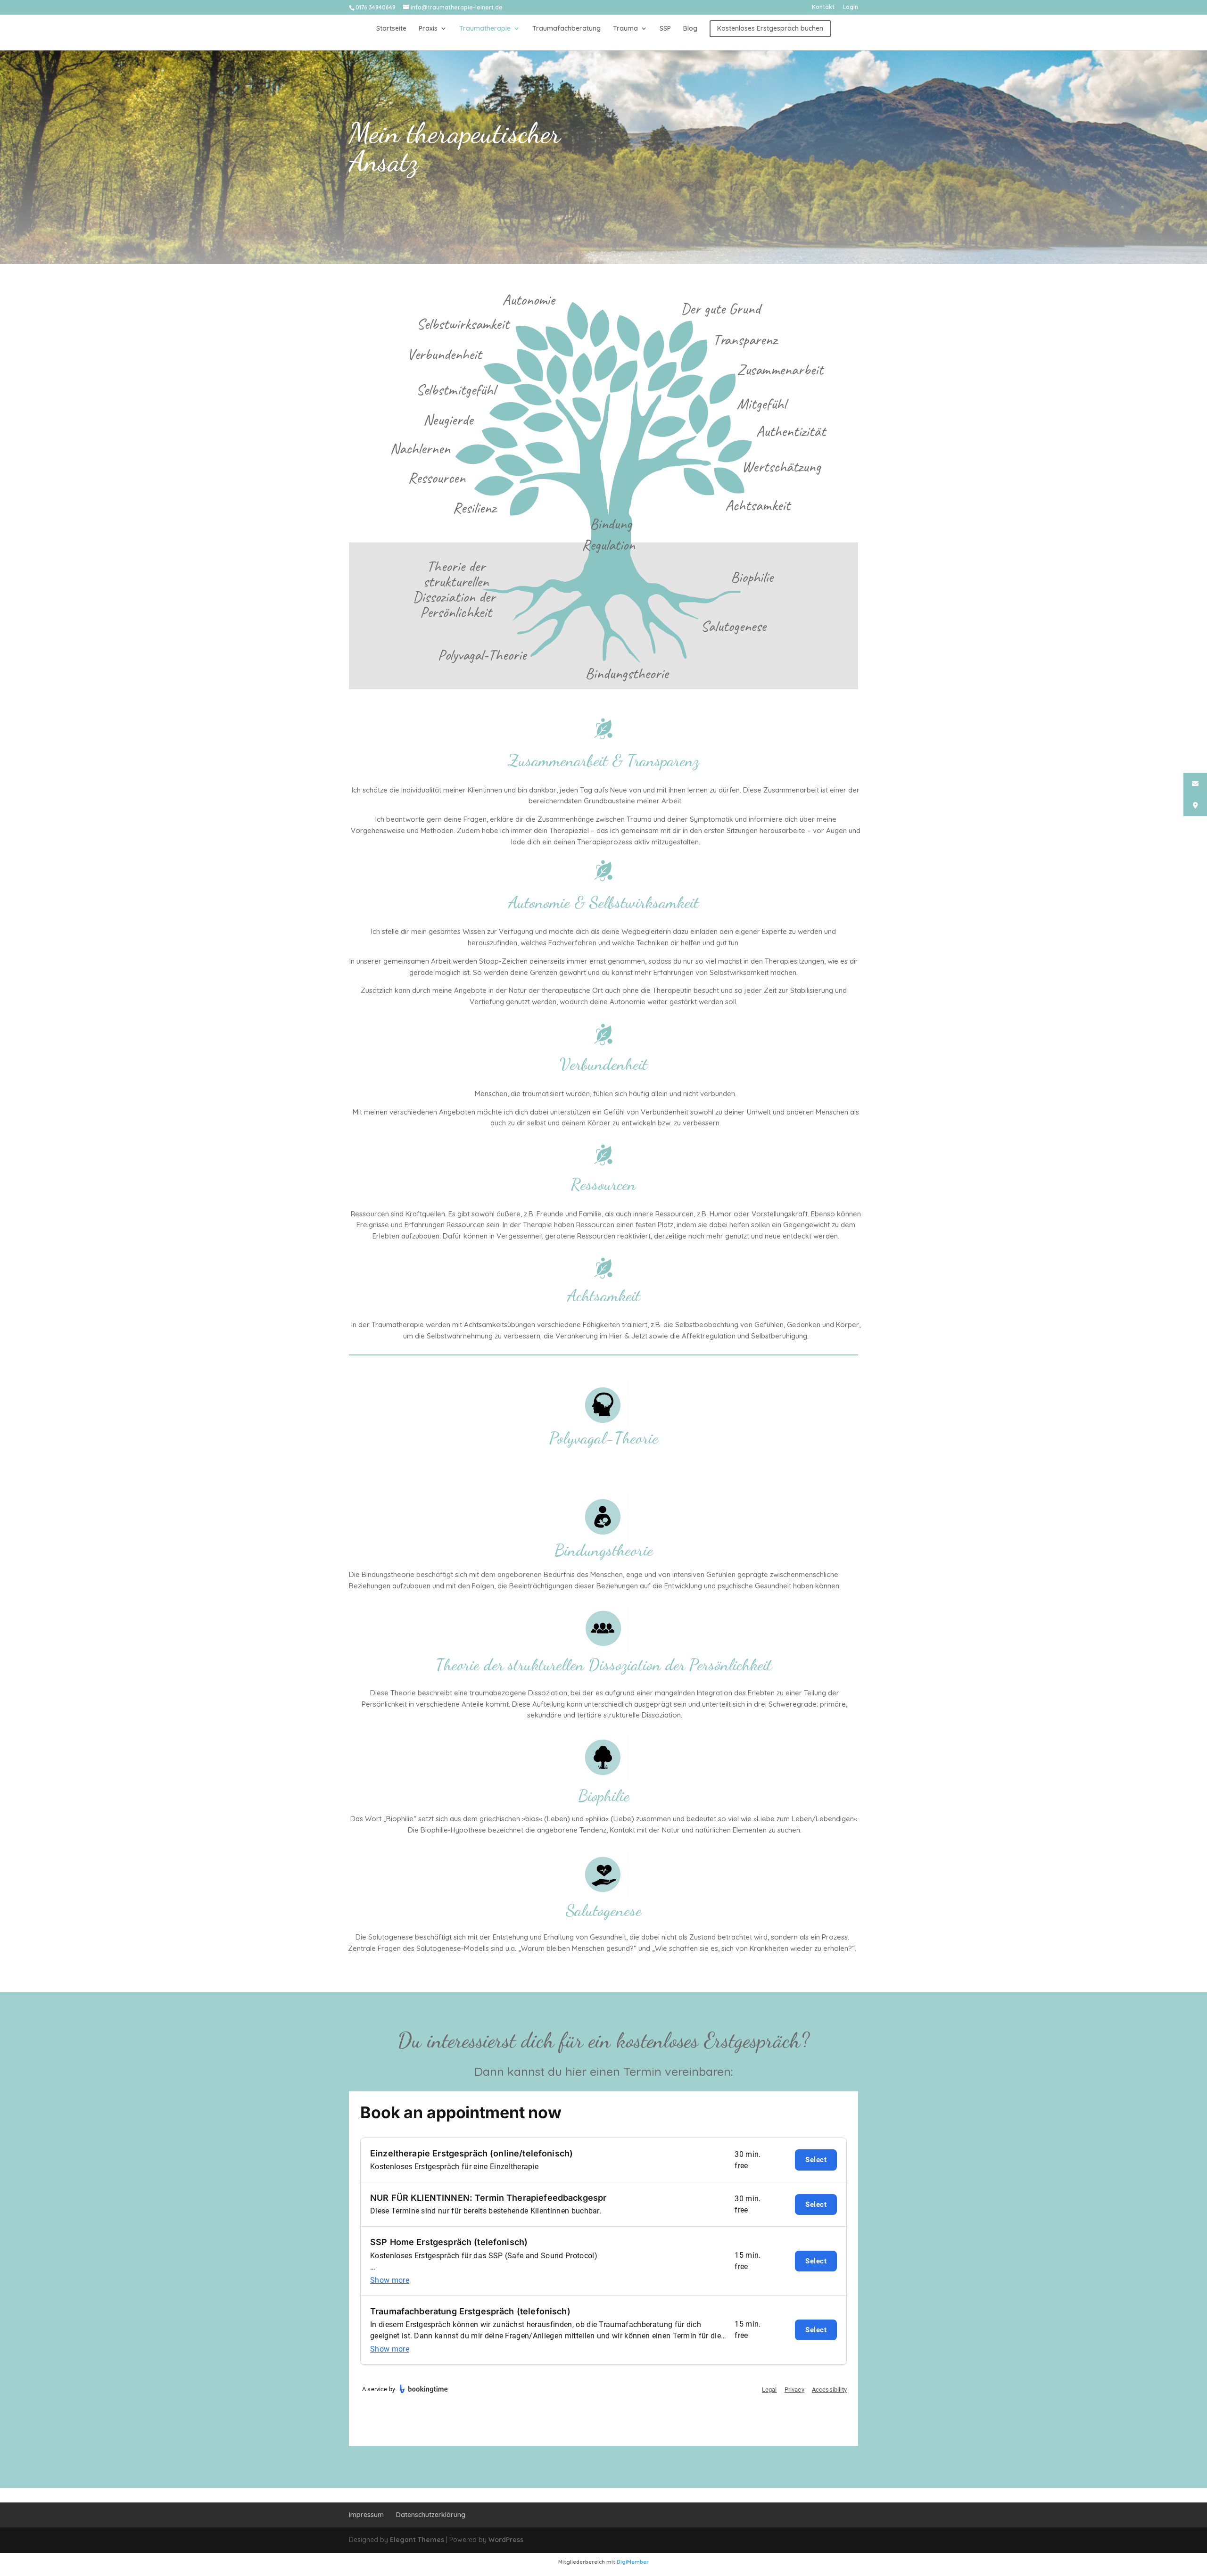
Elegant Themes (417, 2540)
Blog (690, 29)
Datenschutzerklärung (431, 2515)
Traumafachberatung (566, 29)
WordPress (506, 2540)
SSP (665, 29)
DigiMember (633, 2562)
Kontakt (823, 7)
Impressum (366, 2515)
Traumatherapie (485, 29)
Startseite (391, 29)
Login (851, 7)
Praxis (428, 29)
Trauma (625, 29)
